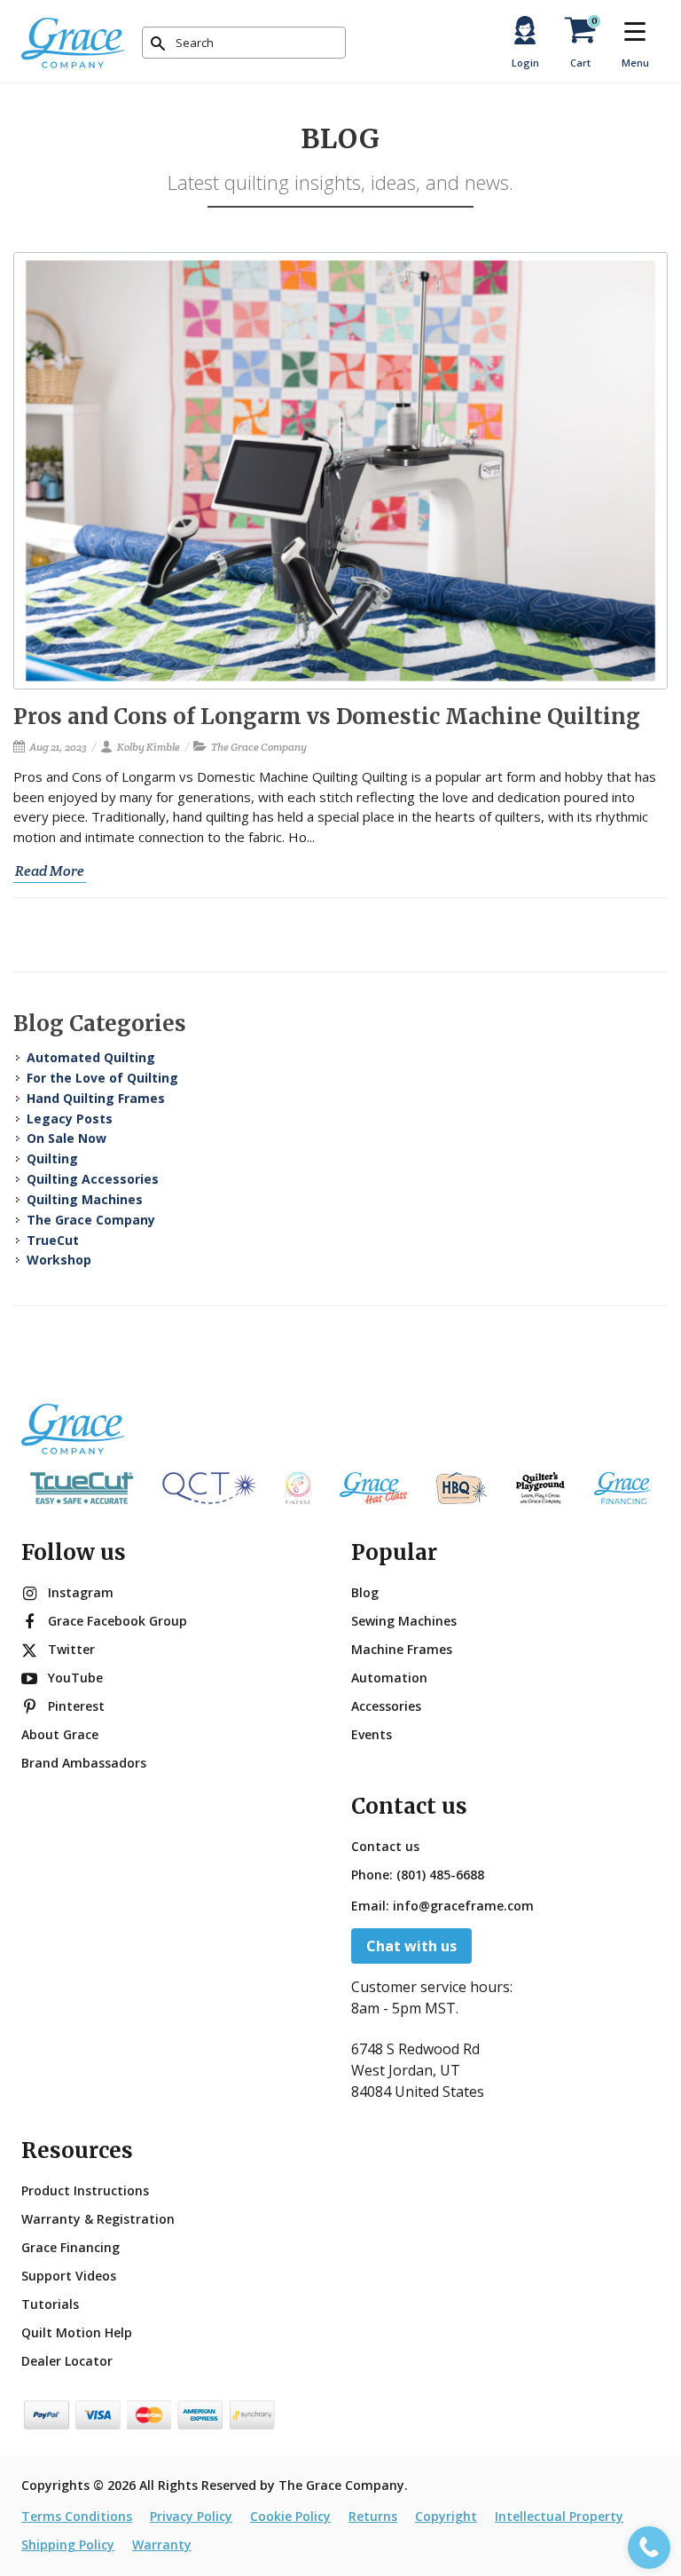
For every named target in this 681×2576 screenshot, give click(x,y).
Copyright (446, 2516)
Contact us (385, 1846)
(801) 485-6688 (440, 1875)
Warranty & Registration (98, 2219)
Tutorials (50, 2304)
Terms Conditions (77, 2516)
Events (372, 1734)
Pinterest (76, 1706)
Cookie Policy (290, 2516)
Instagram (81, 1592)
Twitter (71, 1649)
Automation (389, 1678)
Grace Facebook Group (117, 1621)
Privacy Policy (191, 2516)
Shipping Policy (68, 2544)
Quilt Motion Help (77, 2332)
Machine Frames (402, 1649)
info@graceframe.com (463, 1906)
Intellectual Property (559, 2516)
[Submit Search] (158, 43)
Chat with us (411, 1946)
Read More (50, 871)
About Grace (60, 1734)
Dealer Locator (67, 2361)
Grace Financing (70, 2247)
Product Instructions (85, 2190)
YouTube (75, 1678)
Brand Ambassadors (84, 1763)
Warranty (162, 2544)
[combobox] (244, 43)
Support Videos (69, 2276)
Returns (373, 2516)
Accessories (386, 1706)
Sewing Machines (404, 1621)
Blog (365, 1592)
